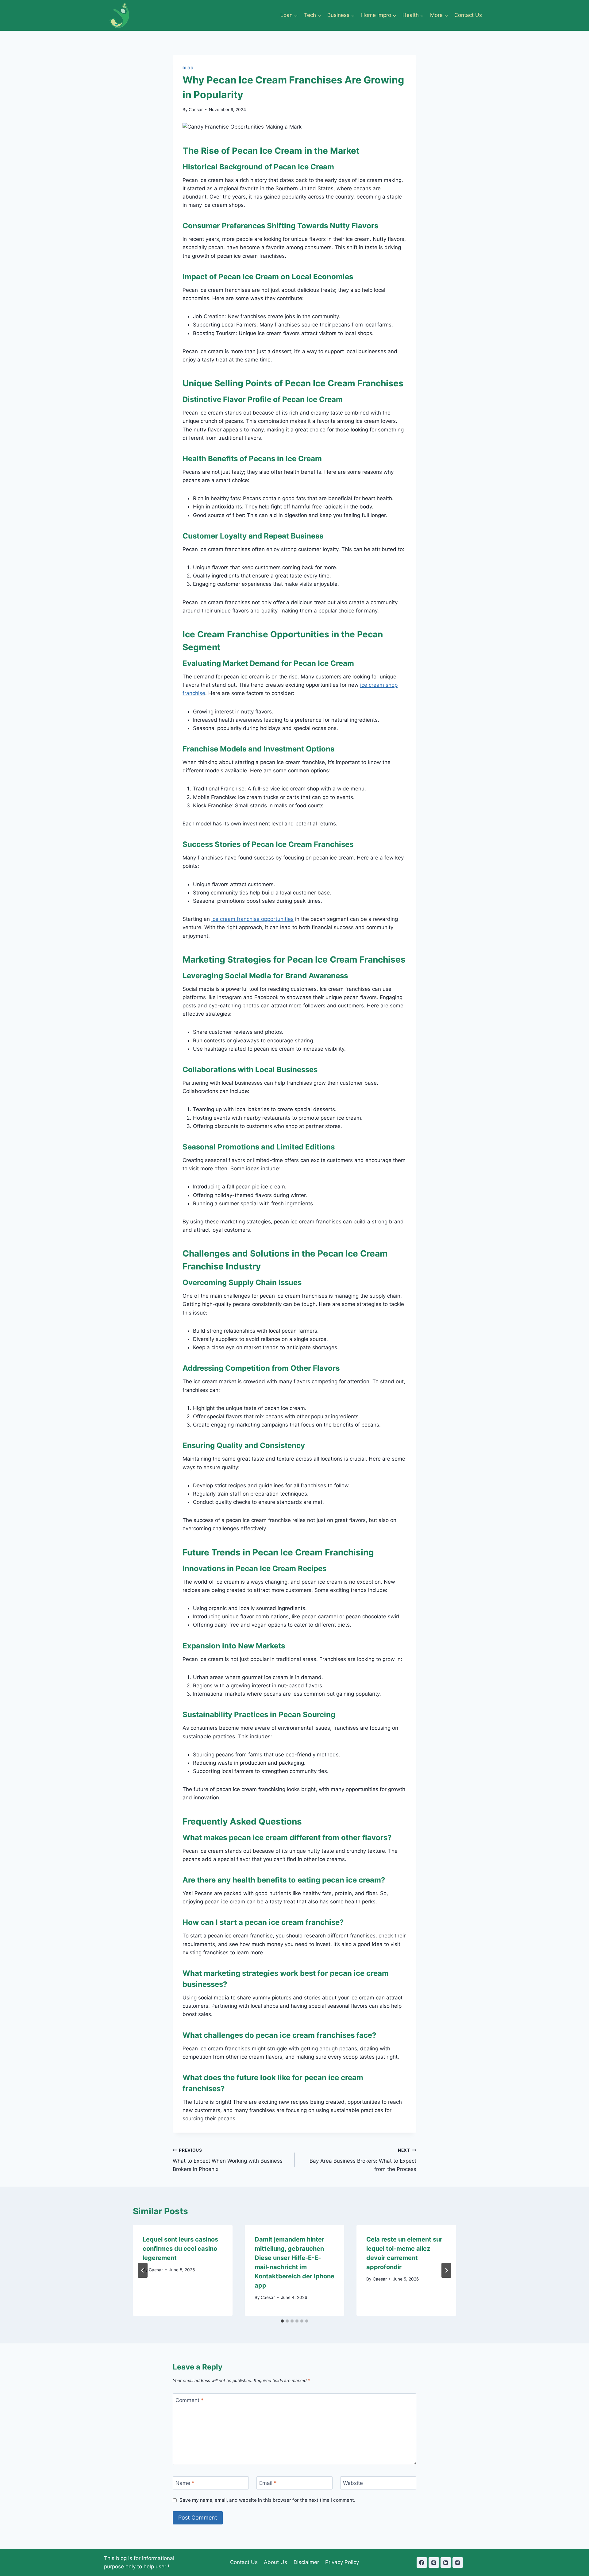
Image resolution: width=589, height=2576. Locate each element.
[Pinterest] (434, 2562)
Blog (188, 68)
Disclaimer (306, 2562)
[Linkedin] (446, 2562)
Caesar (196, 110)
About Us (275, 2562)
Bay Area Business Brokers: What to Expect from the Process (363, 2160)
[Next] (446, 2270)
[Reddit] (458, 2562)
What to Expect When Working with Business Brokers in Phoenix (228, 2160)
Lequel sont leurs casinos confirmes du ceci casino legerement (180, 2249)
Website (353, 2483)
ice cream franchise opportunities (252, 919)
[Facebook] (422, 2562)
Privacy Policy (342, 2562)
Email (268, 2483)
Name (185, 2483)
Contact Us (468, 15)
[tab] (282, 2321)
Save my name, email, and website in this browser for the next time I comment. (267, 2500)
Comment (190, 2400)
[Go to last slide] (143, 2270)
